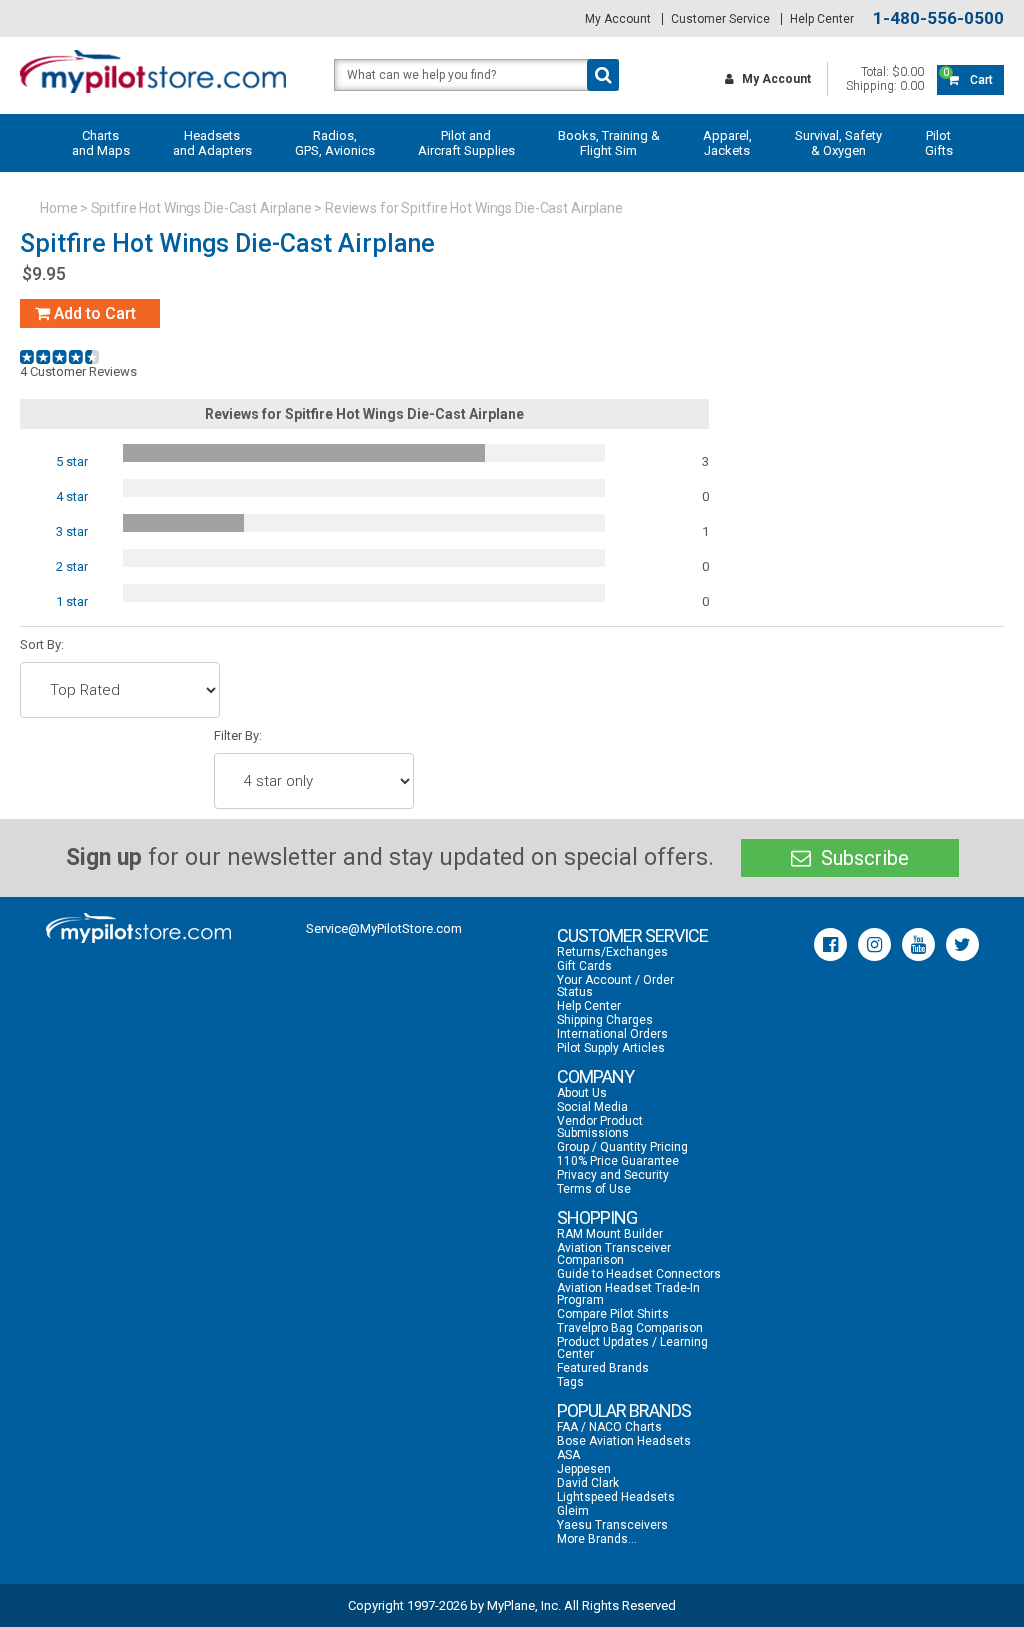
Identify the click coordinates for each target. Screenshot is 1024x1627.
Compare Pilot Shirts (613, 1314)
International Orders (612, 1034)
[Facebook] (830, 944)
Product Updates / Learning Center (632, 1348)
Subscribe (862, 858)
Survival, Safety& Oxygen (838, 143)
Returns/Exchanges (612, 952)
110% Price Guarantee (618, 1161)
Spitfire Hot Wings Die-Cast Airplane (201, 208)
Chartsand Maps (101, 143)
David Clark (588, 1483)
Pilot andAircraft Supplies (466, 143)
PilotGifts (939, 143)
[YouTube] (918, 944)
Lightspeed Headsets (616, 1497)
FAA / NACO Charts (609, 1427)
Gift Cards (584, 966)
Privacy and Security (613, 1175)
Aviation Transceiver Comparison (614, 1254)
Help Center (822, 19)
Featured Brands (603, 1368)
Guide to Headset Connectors (639, 1274)
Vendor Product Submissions (600, 1127)
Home (59, 208)
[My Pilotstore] (138, 928)
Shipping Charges (605, 1020)
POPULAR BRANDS (624, 1410)
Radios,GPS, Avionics (335, 143)
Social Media (592, 1107)
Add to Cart (93, 313)
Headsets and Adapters (212, 143)
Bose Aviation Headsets (624, 1441)
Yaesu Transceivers (612, 1525)
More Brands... (597, 1539)
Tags (570, 1382)
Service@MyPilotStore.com (384, 928)
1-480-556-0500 (938, 18)
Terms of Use (594, 1189)
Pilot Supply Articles (611, 1048)
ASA (568, 1455)
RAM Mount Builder (610, 1234)
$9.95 (44, 273)
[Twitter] (962, 944)
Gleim (573, 1511)
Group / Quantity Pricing (622, 1147)
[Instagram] (874, 944)
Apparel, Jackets (727, 143)
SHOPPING (597, 1217)
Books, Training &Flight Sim (609, 143)
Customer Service (720, 19)
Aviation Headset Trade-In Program (628, 1294)
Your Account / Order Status (615, 986)
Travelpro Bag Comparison (630, 1328)
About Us (582, 1093)
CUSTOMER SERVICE (632, 935)
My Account (618, 19)
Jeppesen (584, 1469)
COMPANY (595, 1076)
